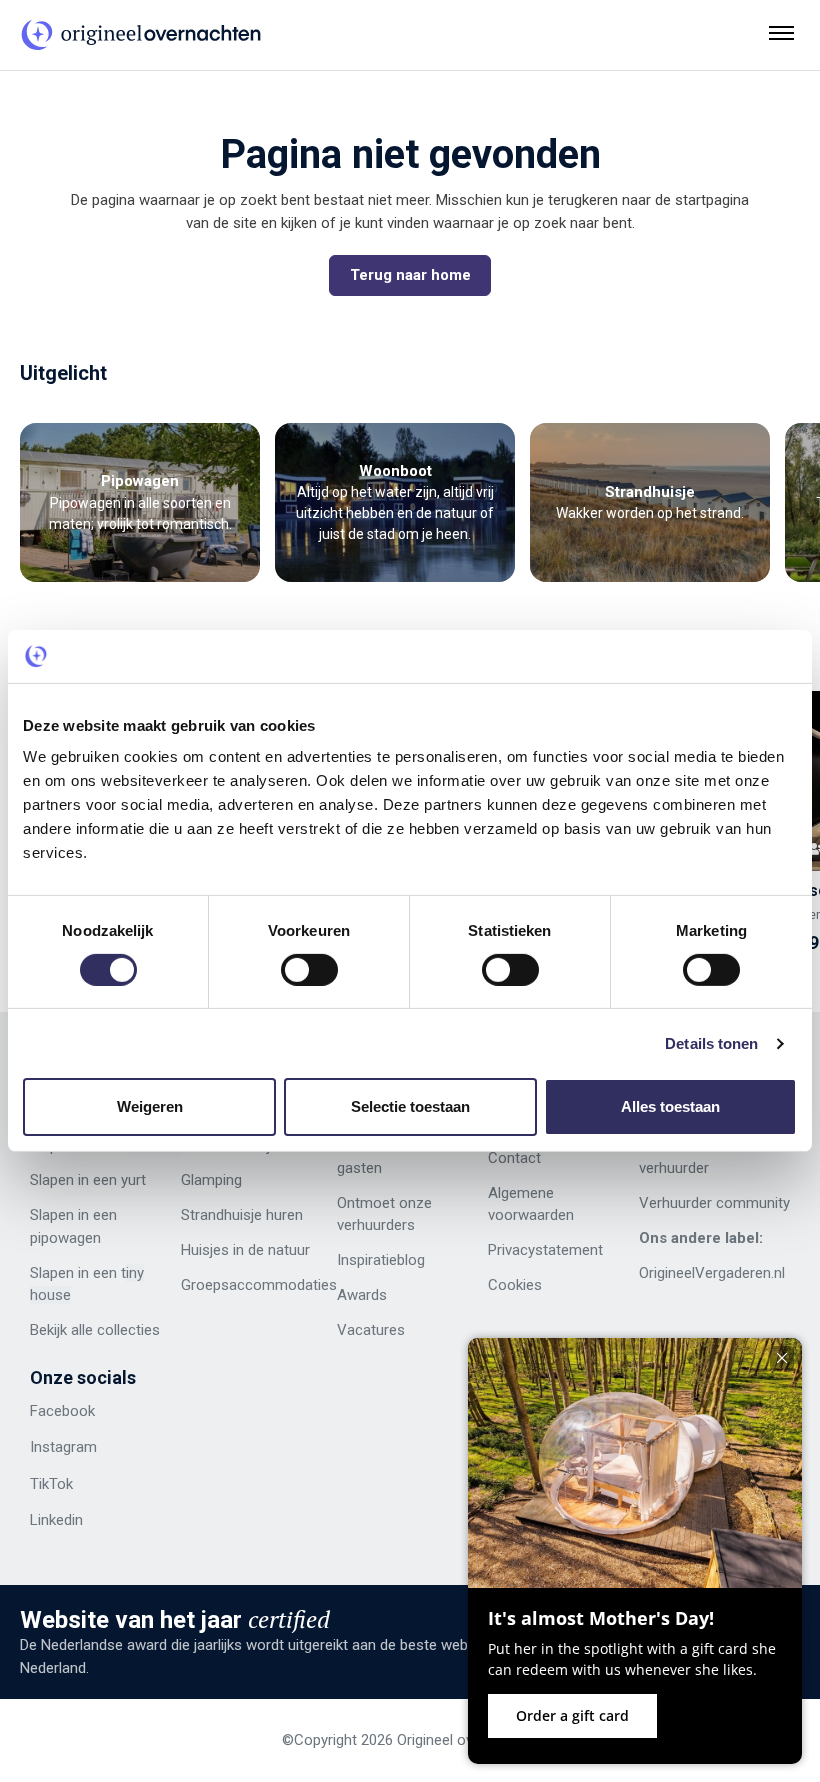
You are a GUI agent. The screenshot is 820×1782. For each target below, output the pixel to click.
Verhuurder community (714, 1203)
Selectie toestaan (410, 1106)
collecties (126, 1330)
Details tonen (711, 1043)
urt (137, 1180)
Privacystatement (545, 1250)
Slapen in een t (78, 1273)
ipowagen (69, 1238)
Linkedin (56, 1520)
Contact (514, 1158)
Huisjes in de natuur (245, 1250)
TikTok (51, 1484)
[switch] (309, 970)
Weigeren (150, 1106)
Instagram (63, 1447)
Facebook (62, 1411)
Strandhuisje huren (242, 1215)
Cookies (515, 1285)
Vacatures (371, 1330)
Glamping (211, 1180)
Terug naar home (410, 275)
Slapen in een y (79, 1180)
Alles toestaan (670, 1106)
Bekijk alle (61, 1330)
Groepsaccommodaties (259, 1285)
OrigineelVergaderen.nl (712, 1273)
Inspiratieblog (381, 1260)
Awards (362, 1295)
